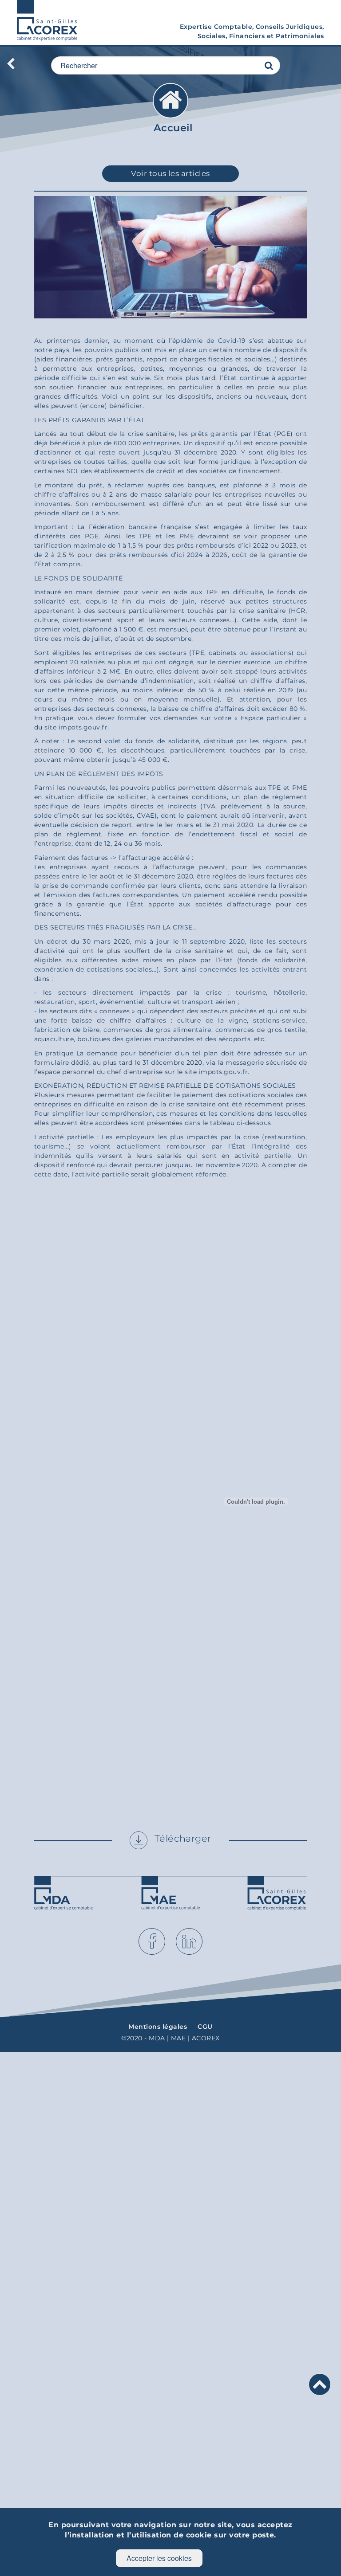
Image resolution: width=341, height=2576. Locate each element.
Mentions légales (158, 2027)
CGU (205, 2027)
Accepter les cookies (159, 2558)
